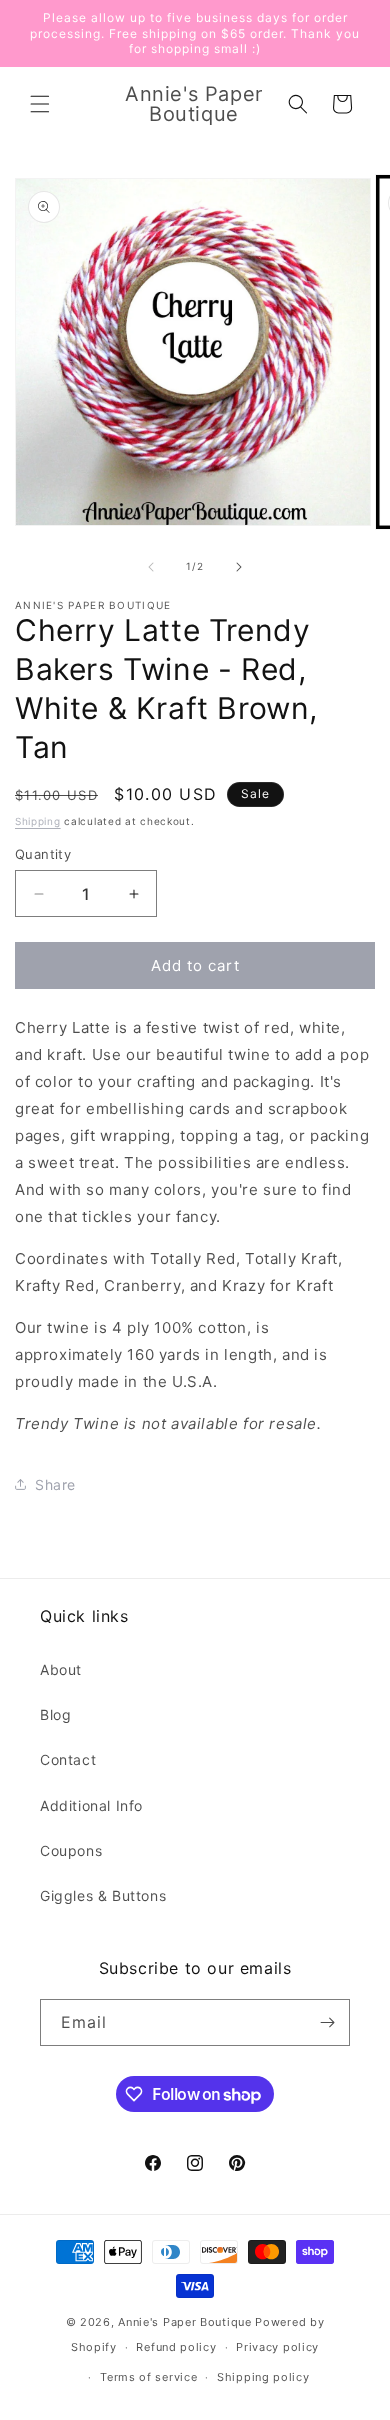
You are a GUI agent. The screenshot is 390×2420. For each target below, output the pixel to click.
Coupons (71, 1850)
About (61, 1669)
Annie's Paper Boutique (184, 2322)
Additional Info (91, 1805)
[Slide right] (239, 567)
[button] (40, 104)
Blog (55, 1714)
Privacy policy (277, 2347)
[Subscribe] (327, 2022)
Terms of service (148, 2377)
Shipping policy (263, 2377)
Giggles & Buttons (103, 1895)
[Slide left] (151, 567)
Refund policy (176, 2347)
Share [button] (55, 1484)
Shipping (38, 821)
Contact (68, 1759)
